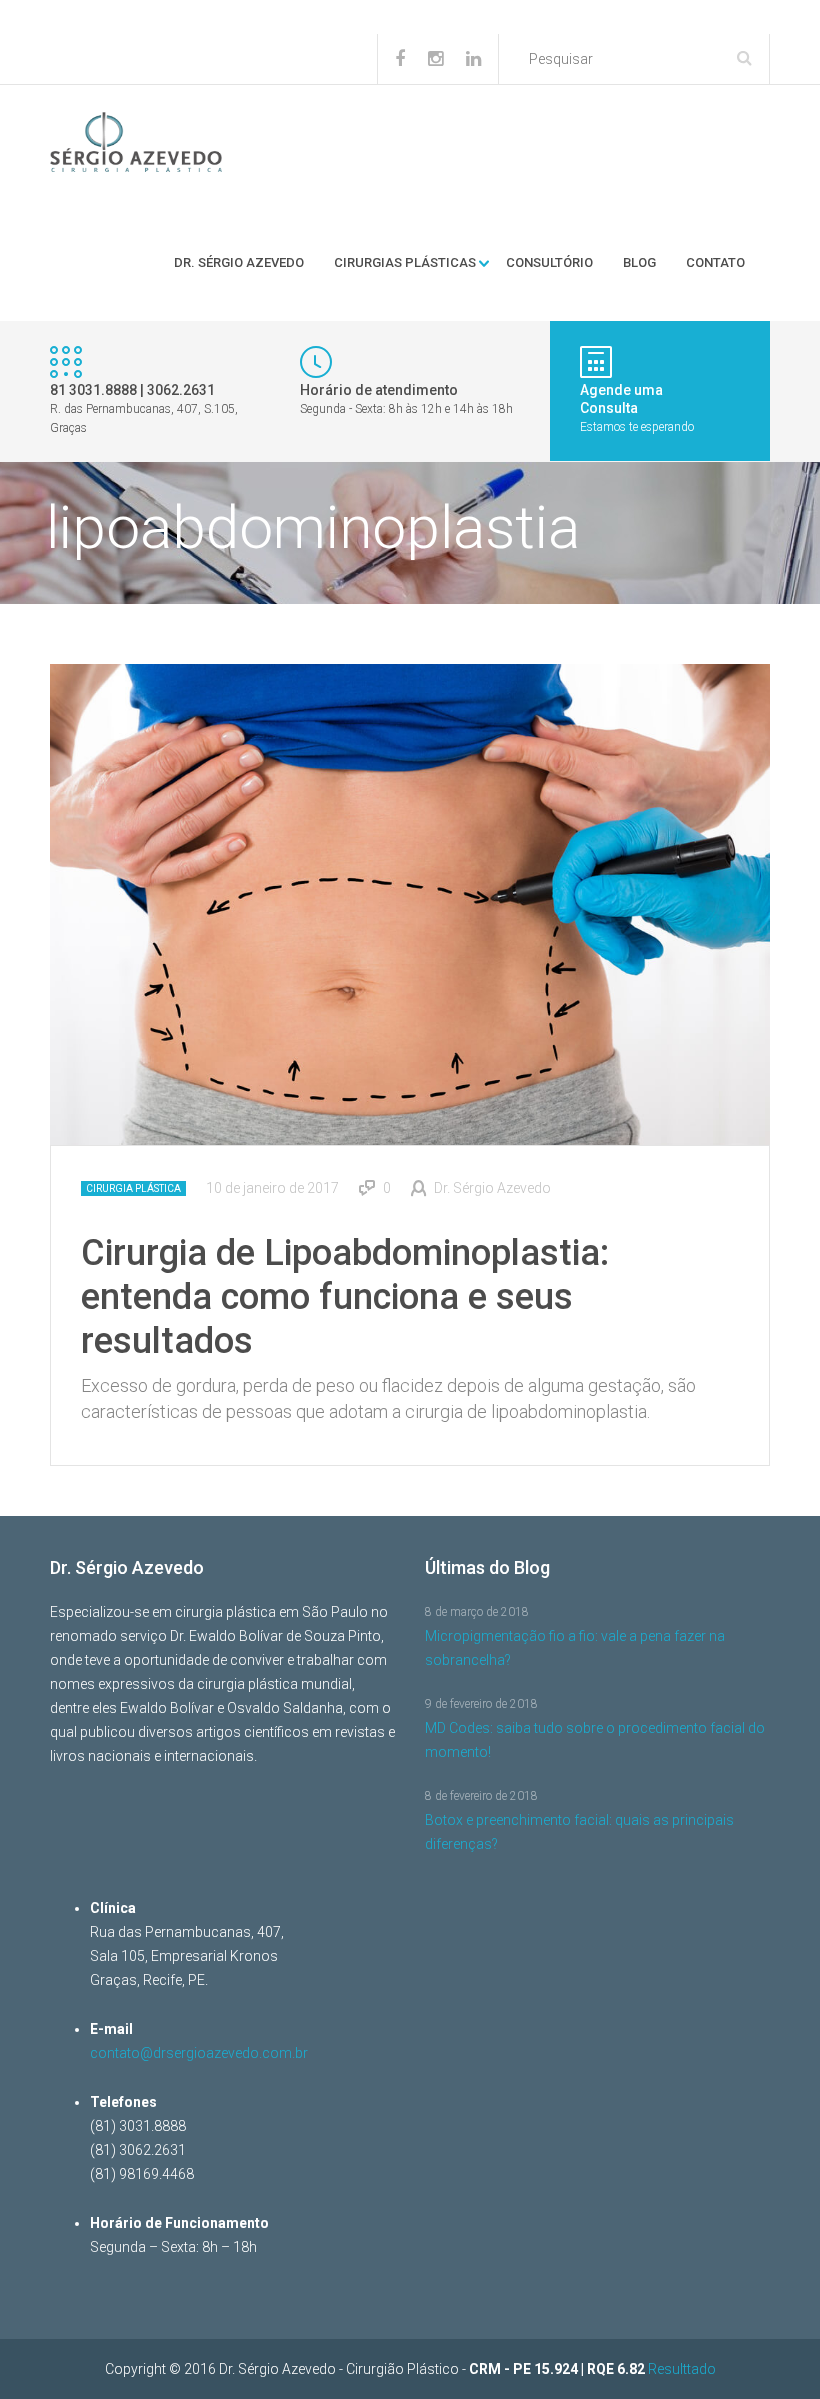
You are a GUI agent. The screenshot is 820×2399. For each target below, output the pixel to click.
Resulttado (682, 2369)
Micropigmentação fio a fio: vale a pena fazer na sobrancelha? (575, 1648)
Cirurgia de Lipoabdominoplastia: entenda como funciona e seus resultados (345, 1297)
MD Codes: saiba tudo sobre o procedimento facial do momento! (595, 1740)
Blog (639, 262)
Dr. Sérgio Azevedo (239, 262)
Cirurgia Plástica (133, 1188)
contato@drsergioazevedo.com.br (199, 2053)
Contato (715, 262)
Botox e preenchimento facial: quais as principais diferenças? (579, 1832)
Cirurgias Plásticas (405, 262)
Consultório (549, 262)
